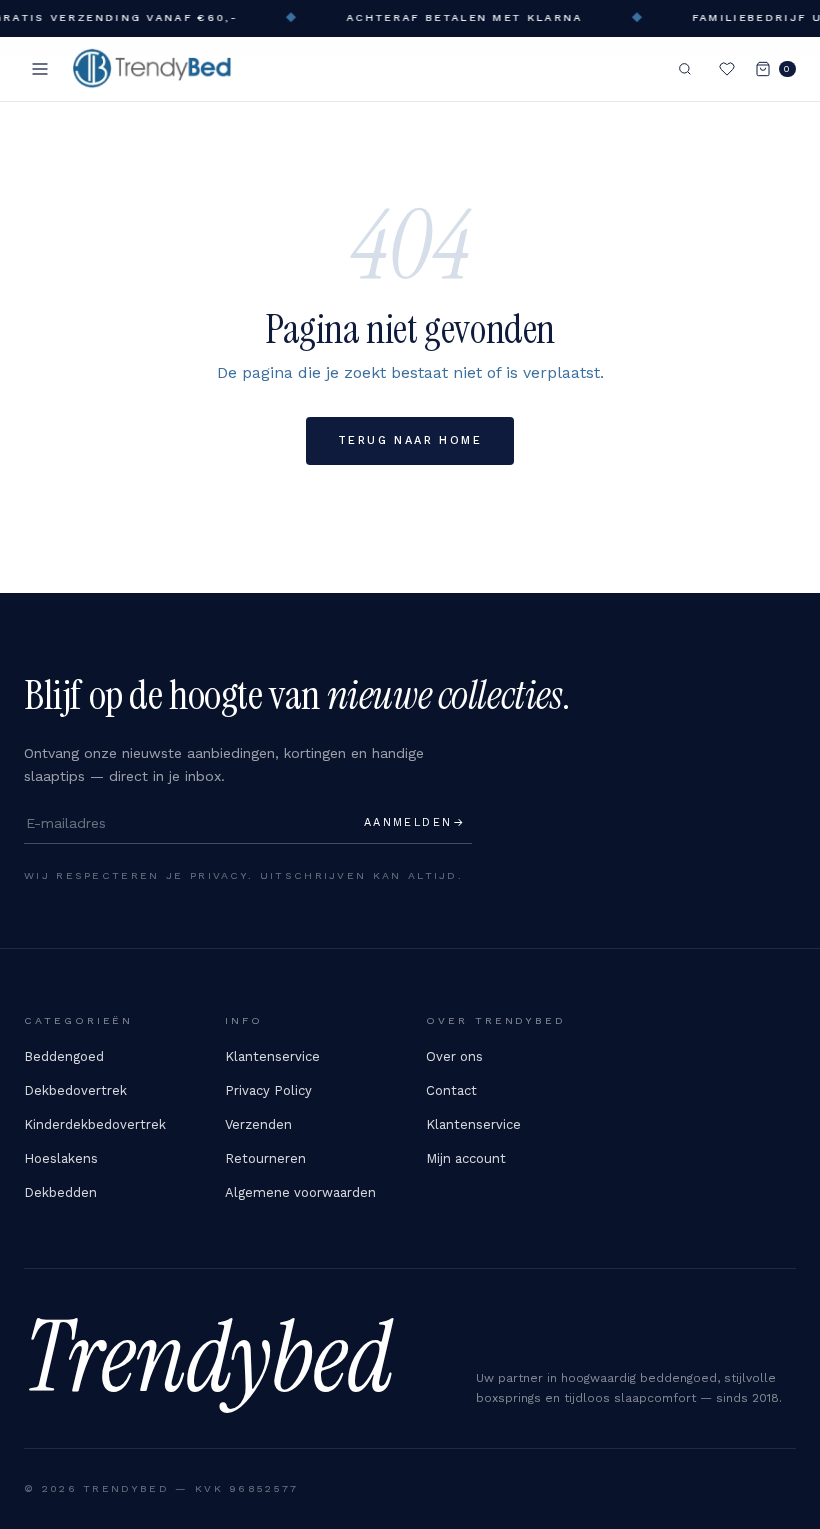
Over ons (454, 1056)
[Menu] (40, 69)
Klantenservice (272, 1056)
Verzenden (258, 1124)
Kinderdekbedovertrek (95, 1124)
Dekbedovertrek (75, 1090)
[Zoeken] (685, 69)
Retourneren (265, 1158)
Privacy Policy (268, 1090)
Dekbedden (60, 1192)
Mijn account (466, 1158)
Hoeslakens (61, 1158)
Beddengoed (64, 1056)
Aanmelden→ (415, 822)
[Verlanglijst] (727, 69)
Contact (451, 1090)
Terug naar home (410, 440)
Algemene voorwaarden (300, 1192)
